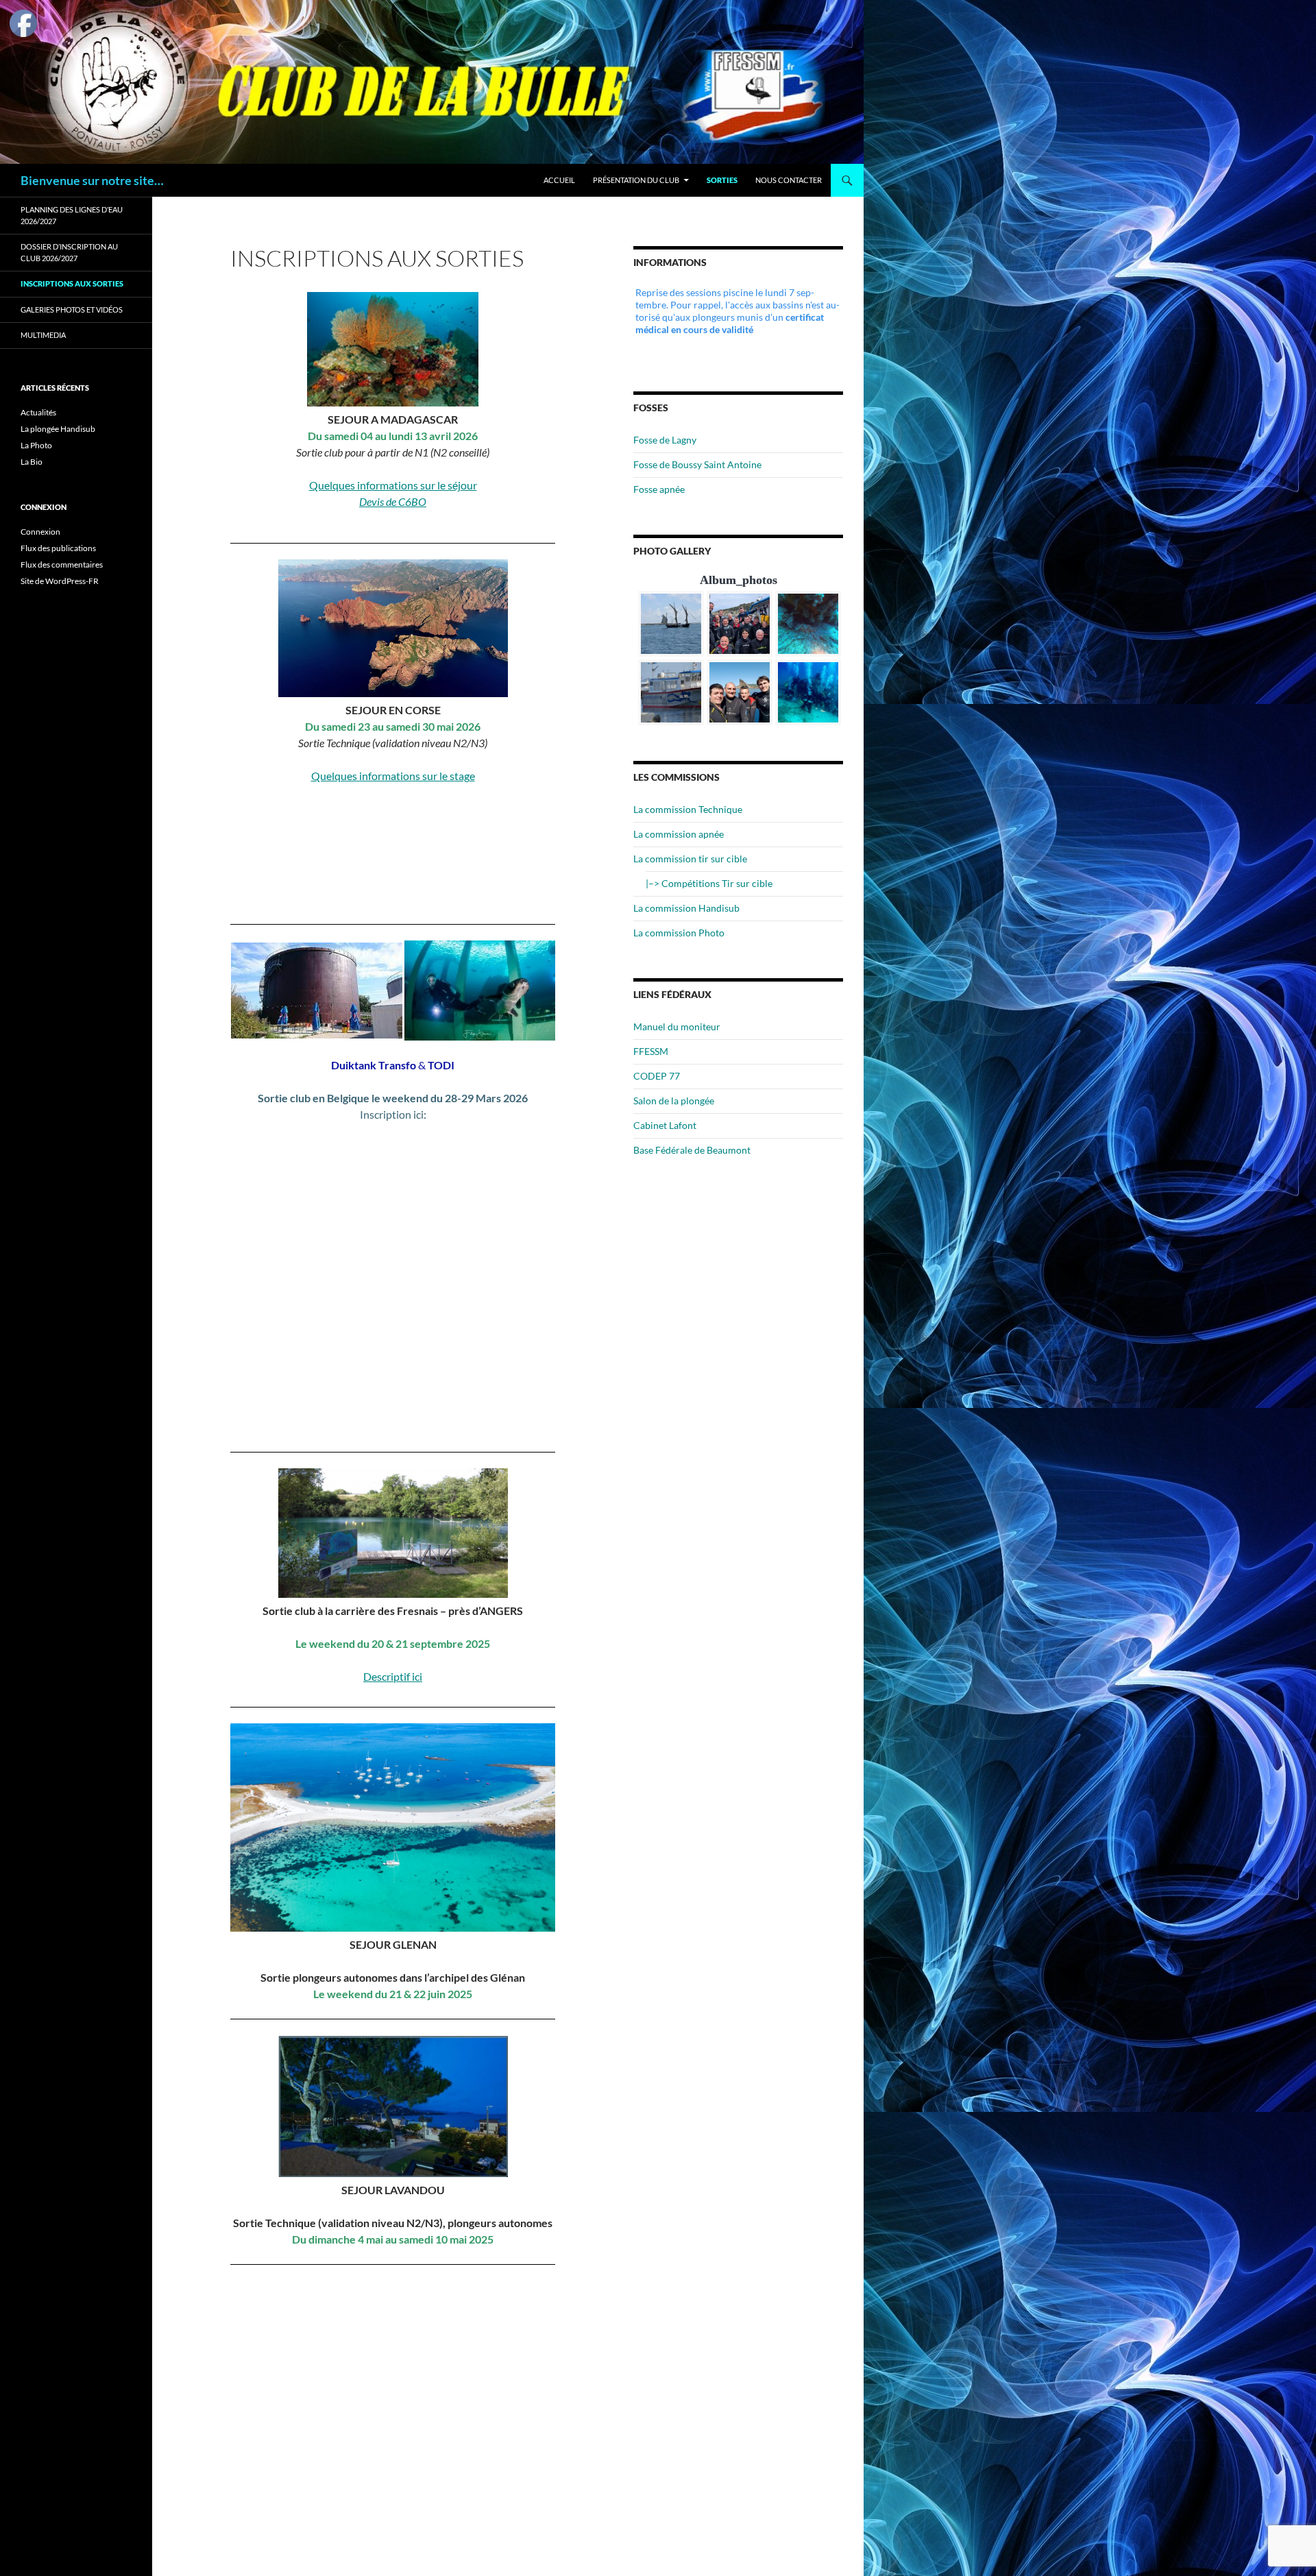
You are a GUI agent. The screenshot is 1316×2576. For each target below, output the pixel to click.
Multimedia (43, 335)
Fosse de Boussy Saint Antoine (697, 464)
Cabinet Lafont (665, 1125)
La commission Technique (688, 809)
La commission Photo (679, 933)
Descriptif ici (393, 1676)
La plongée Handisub (58, 429)
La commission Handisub (686, 908)
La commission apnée (679, 834)
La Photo (36, 445)
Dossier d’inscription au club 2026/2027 (69, 252)
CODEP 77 (657, 1076)
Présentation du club (636, 180)
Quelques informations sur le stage (393, 776)
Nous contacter (789, 180)
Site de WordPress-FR (60, 581)
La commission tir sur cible (690, 859)
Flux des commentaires (62, 564)
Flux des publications (58, 548)
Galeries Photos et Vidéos (72, 309)
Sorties (722, 180)
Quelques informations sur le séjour (393, 485)
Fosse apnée (659, 489)
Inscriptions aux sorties (72, 283)
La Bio (32, 462)
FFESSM (651, 1051)
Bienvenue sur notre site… (92, 180)
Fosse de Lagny (665, 440)
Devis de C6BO (393, 501)
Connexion (40, 532)
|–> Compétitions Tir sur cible (709, 883)
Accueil (559, 180)
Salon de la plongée (674, 1101)
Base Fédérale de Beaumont (692, 1150)
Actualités (38, 412)
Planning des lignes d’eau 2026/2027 (72, 215)
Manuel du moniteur (677, 1026)
